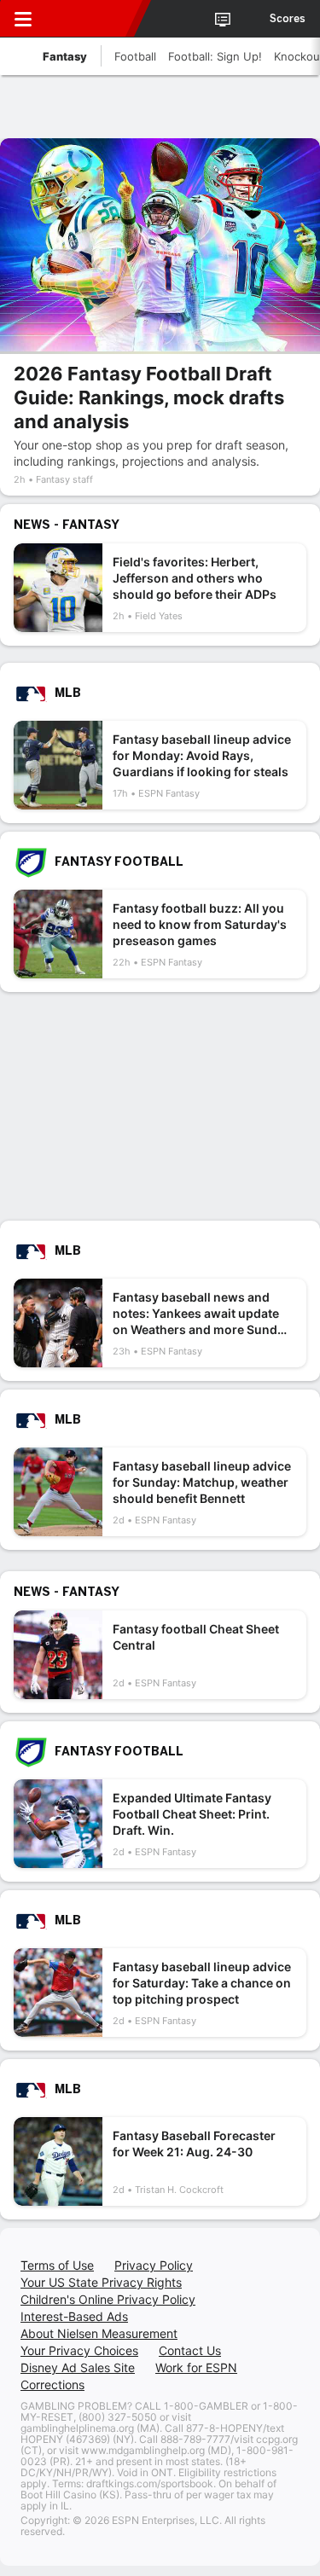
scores (288, 19)
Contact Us (190, 2350)
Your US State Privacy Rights (101, 2282)
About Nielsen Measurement (99, 2333)
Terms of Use (57, 2265)
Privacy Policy (154, 2265)
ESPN (91, 19)
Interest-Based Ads (74, 2316)
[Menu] (23, 19)
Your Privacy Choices (79, 2350)
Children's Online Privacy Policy (108, 2299)
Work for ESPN (196, 2367)
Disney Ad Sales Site (78, 2367)
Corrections (52, 2385)
